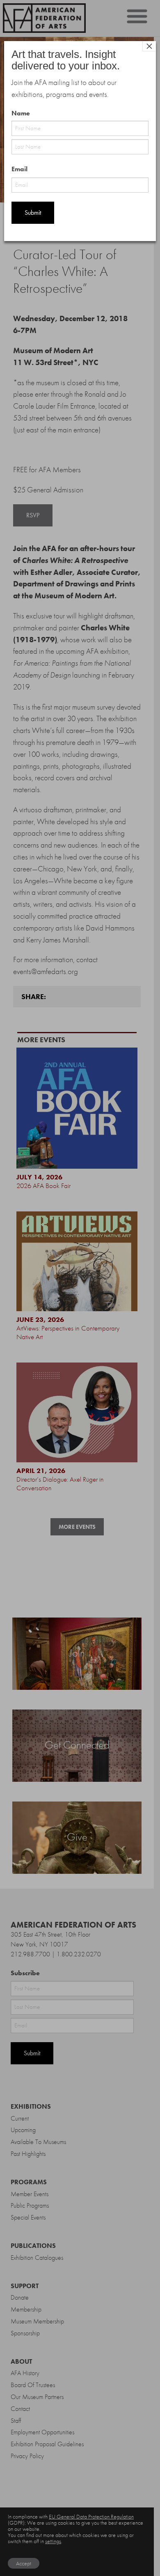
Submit (33, 213)
